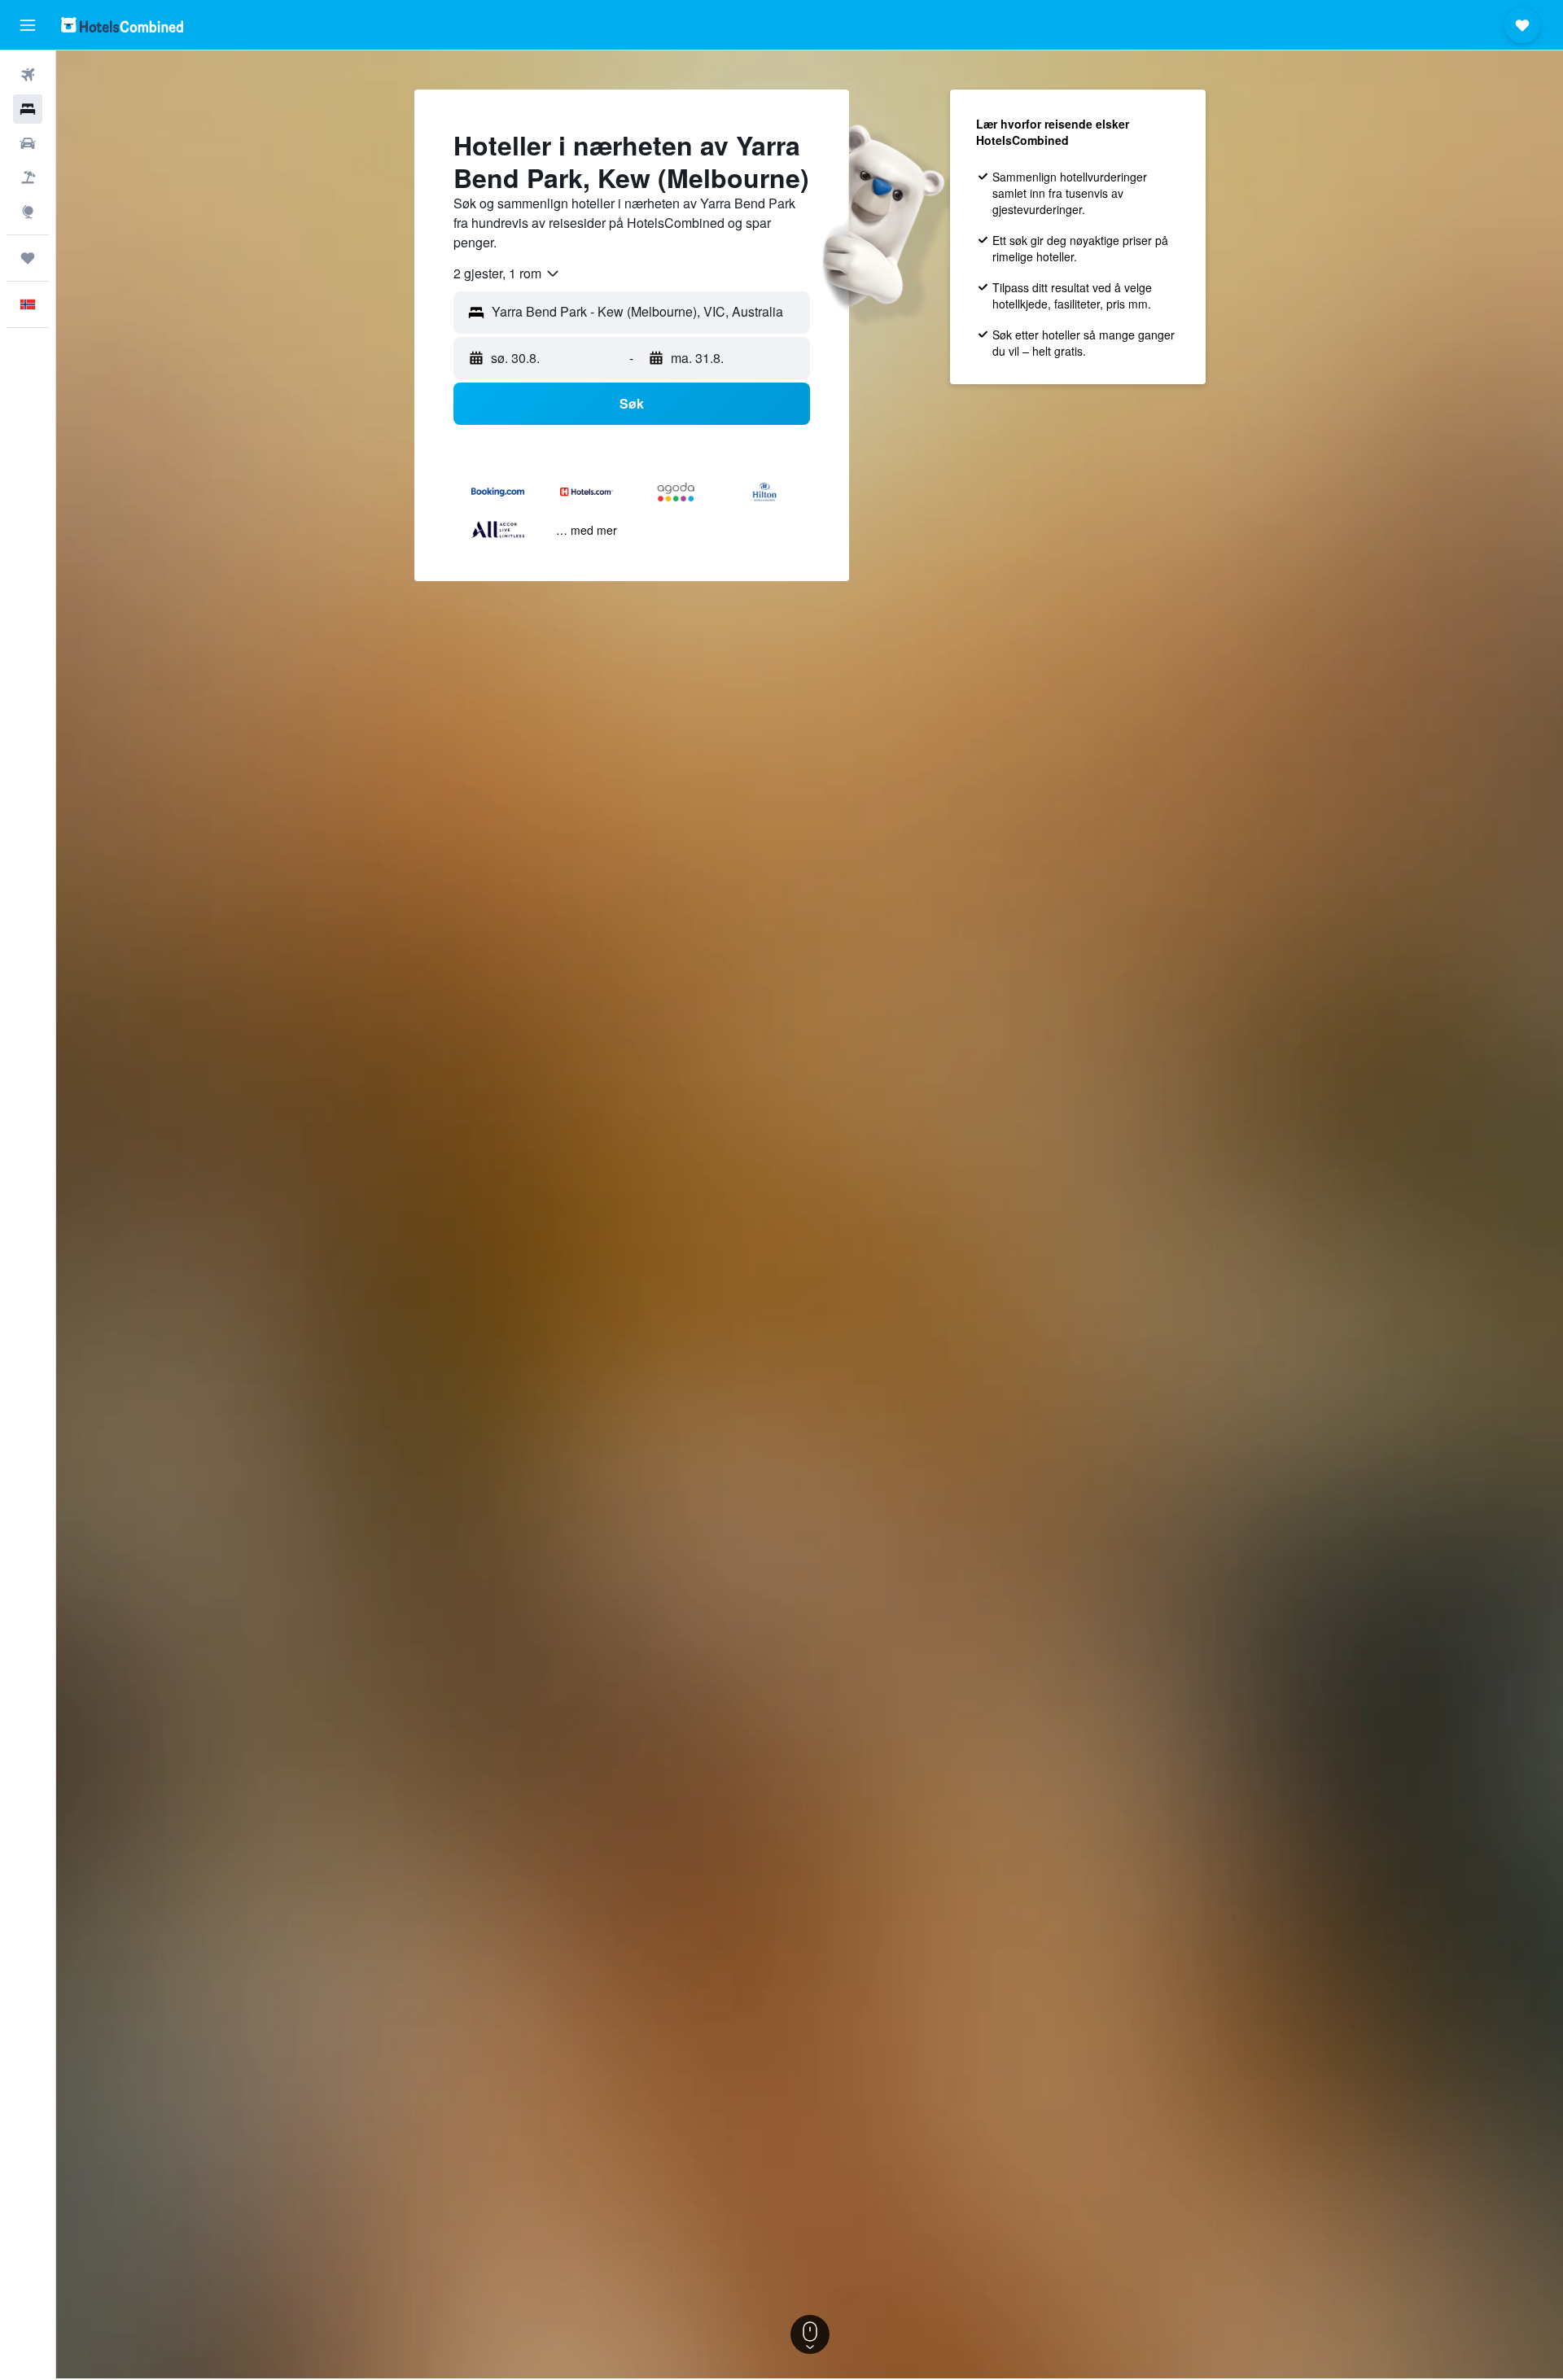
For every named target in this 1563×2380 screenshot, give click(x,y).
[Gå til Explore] (28, 212)
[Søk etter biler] (28, 143)
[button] (28, 25)
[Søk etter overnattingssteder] (28, 109)
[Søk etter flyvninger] (28, 75)
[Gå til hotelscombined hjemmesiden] (122, 25)
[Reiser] (28, 258)
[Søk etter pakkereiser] (28, 177)
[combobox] (507, 273)
